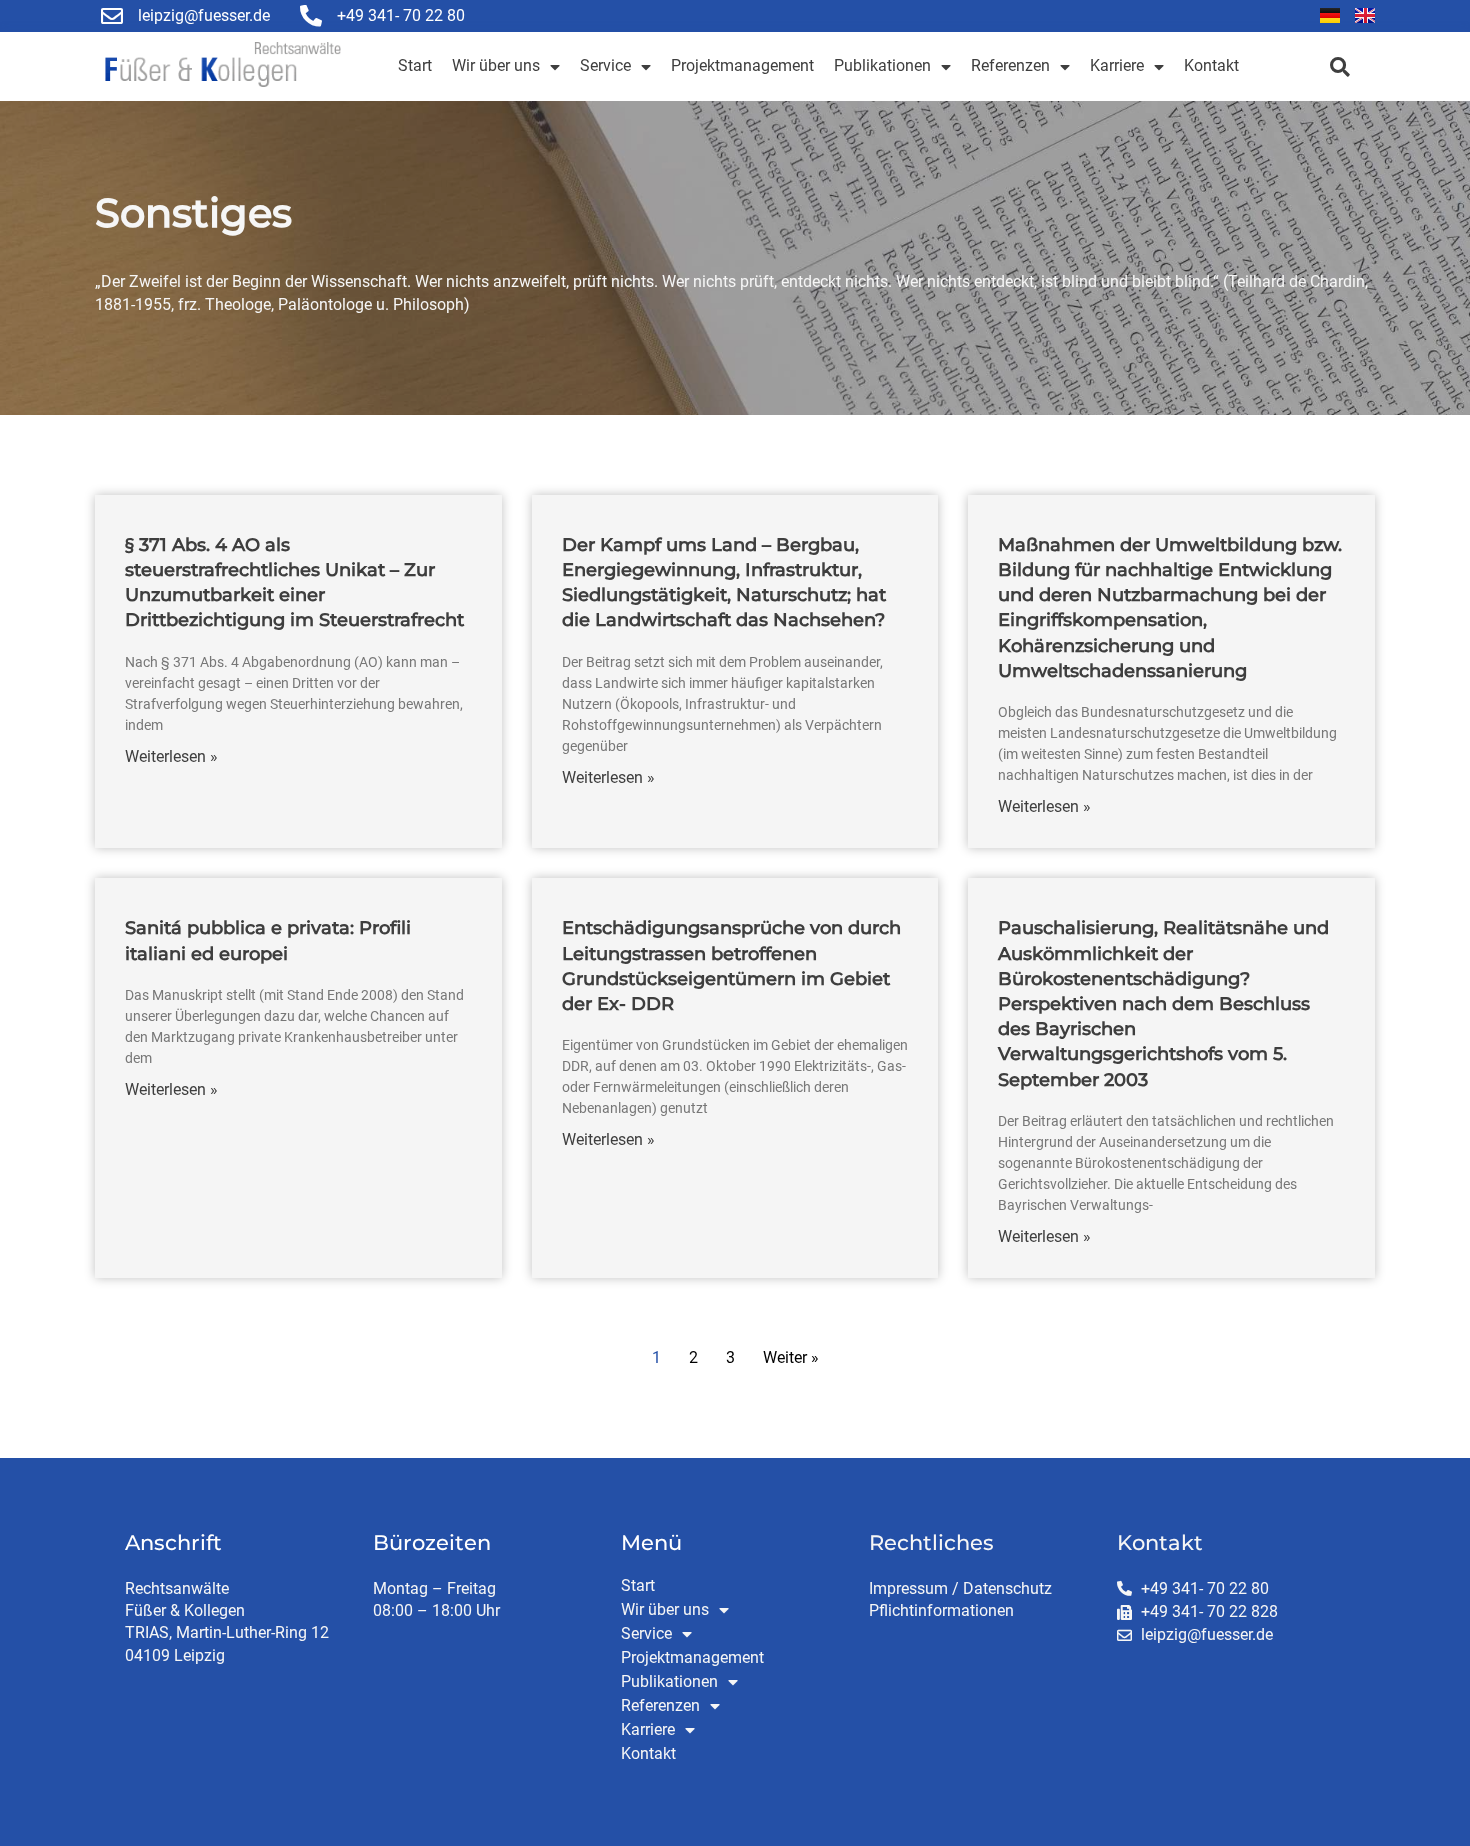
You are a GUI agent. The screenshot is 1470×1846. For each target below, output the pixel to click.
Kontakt (1211, 65)
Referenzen (1010, 65)
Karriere (1117, 65)
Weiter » (791, 1357)
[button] (1339, 66)
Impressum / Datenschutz (960, 1588)
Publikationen (882, 65)
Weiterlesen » (171, 756)
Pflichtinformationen (941, 1610)
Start (415, 65)
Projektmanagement (742, 65)
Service (605, 65)
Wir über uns (496, 65)
